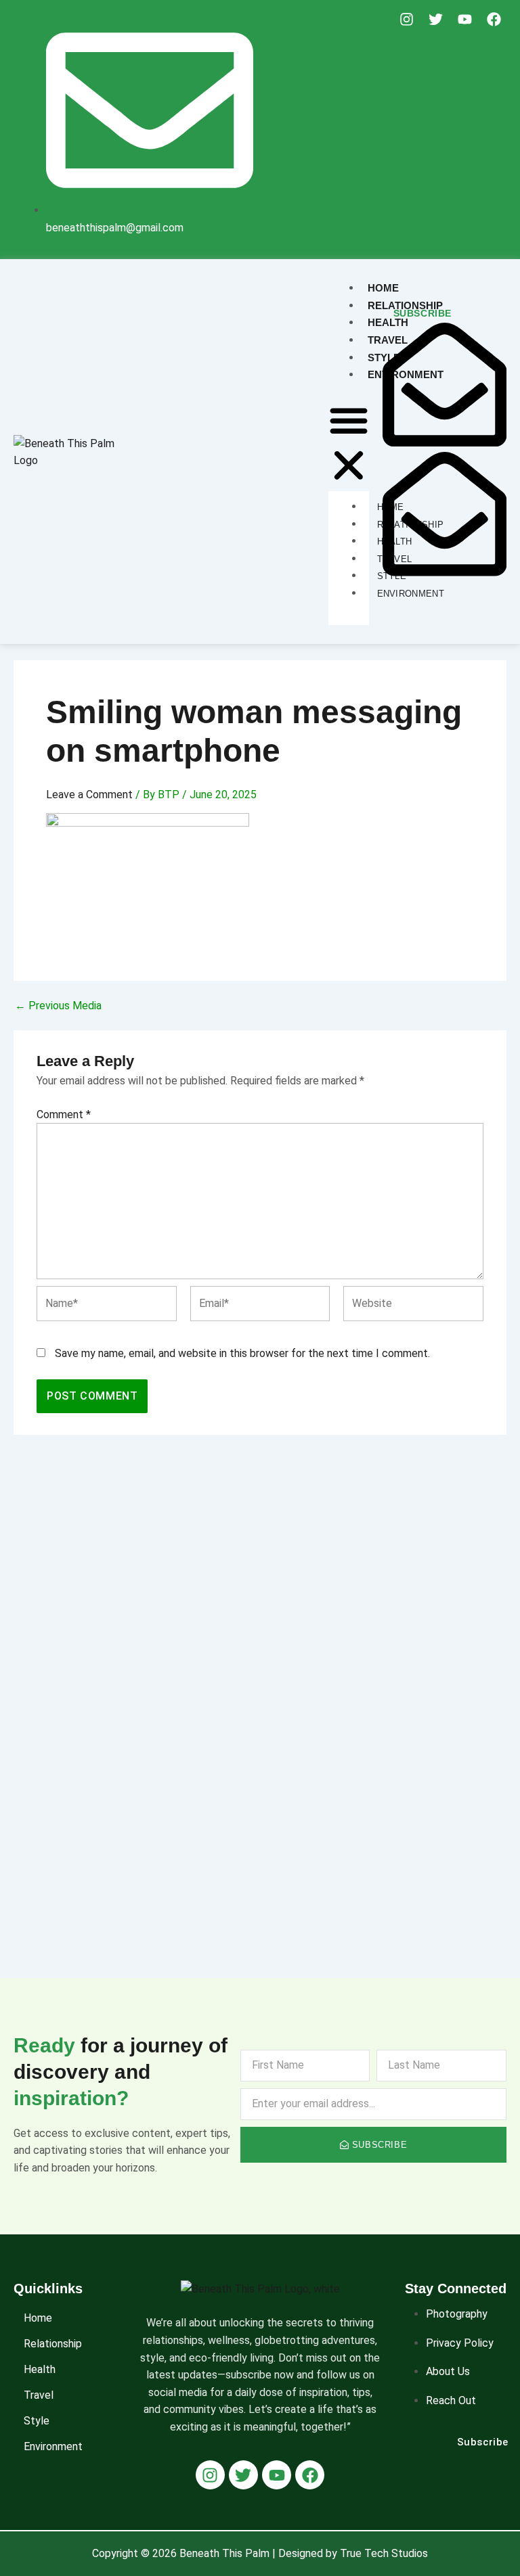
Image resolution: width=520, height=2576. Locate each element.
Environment (53, 2446)
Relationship (53, 2344)
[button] (349, 445)
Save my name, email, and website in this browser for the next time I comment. (242, 1353)
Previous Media (58, 1006)
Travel (39, 2395)
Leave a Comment (89, 795)
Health (40, 2369)
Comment (64, 1114)
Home (38, 2318)
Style (37, 2421)
